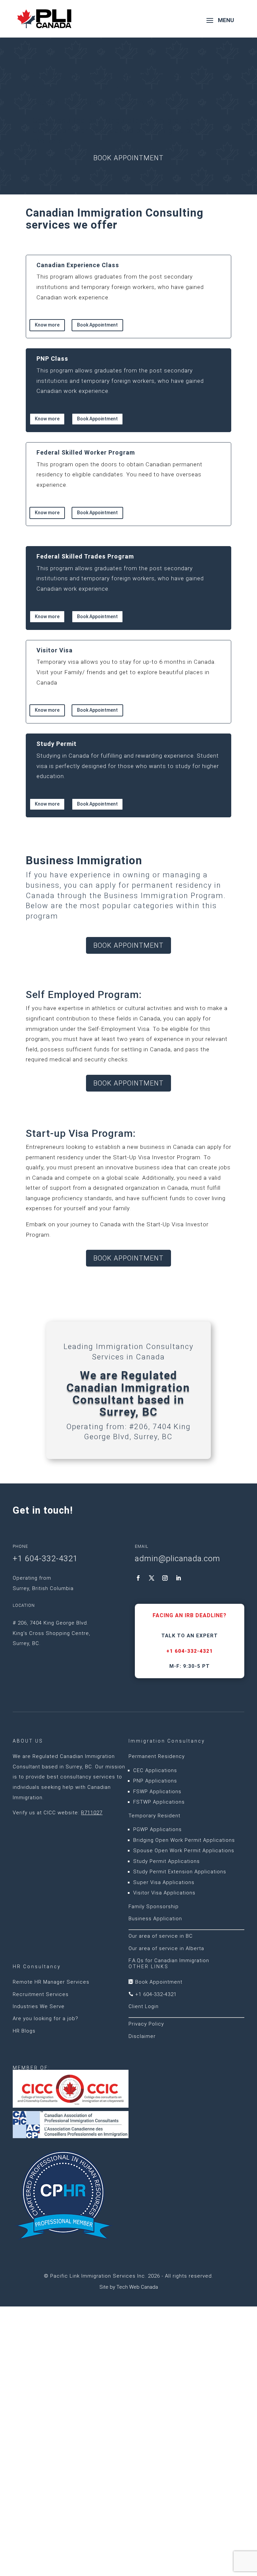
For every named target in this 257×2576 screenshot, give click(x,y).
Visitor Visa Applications (164, 1893)
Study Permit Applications (166, 1861)
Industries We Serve (39, 2006)
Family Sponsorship (154, 1907)
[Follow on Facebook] (138, 1578)
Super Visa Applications (164, 1882)
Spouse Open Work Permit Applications (184, 1851)
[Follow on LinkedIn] (178, 1578)
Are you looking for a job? (46, 2018)
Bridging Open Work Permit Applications (184, 1840)
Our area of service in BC (161, 1936)
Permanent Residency (157, 1756)
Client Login (144, 2006)
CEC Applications (155, 1770)
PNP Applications (155, 1781)
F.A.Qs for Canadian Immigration (169, 1960)
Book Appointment (128, 158)
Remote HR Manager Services (51, 1982)
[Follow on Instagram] (165, 1578)
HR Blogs (24, 2031)
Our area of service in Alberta (166, 1948)
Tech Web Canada (137, 2287)
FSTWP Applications (159, 1802)
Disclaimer (142, 2036)
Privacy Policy (146, 2024)
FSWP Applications (157, 1792)
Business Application (155, 1919)
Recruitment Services (41, 1994)
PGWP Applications (157, 1829)
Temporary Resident (154, 1816)
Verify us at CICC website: (58, 1813)
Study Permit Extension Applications (180, 1872)
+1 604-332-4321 (190, 1651)
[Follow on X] (152, 1578)
